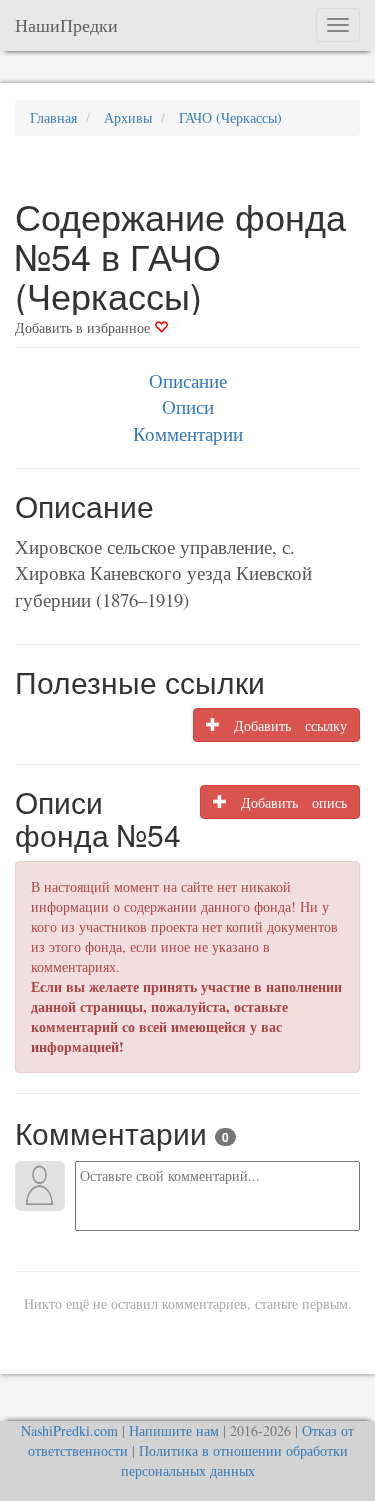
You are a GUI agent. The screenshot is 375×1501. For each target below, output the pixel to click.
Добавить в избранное (84, 327)
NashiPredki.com (69, 1430)
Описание (188, 380)
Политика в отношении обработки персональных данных (234, 1460)
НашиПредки (66, 25)
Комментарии (188, 433)
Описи (188, 406)
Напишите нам (174, 1430)
